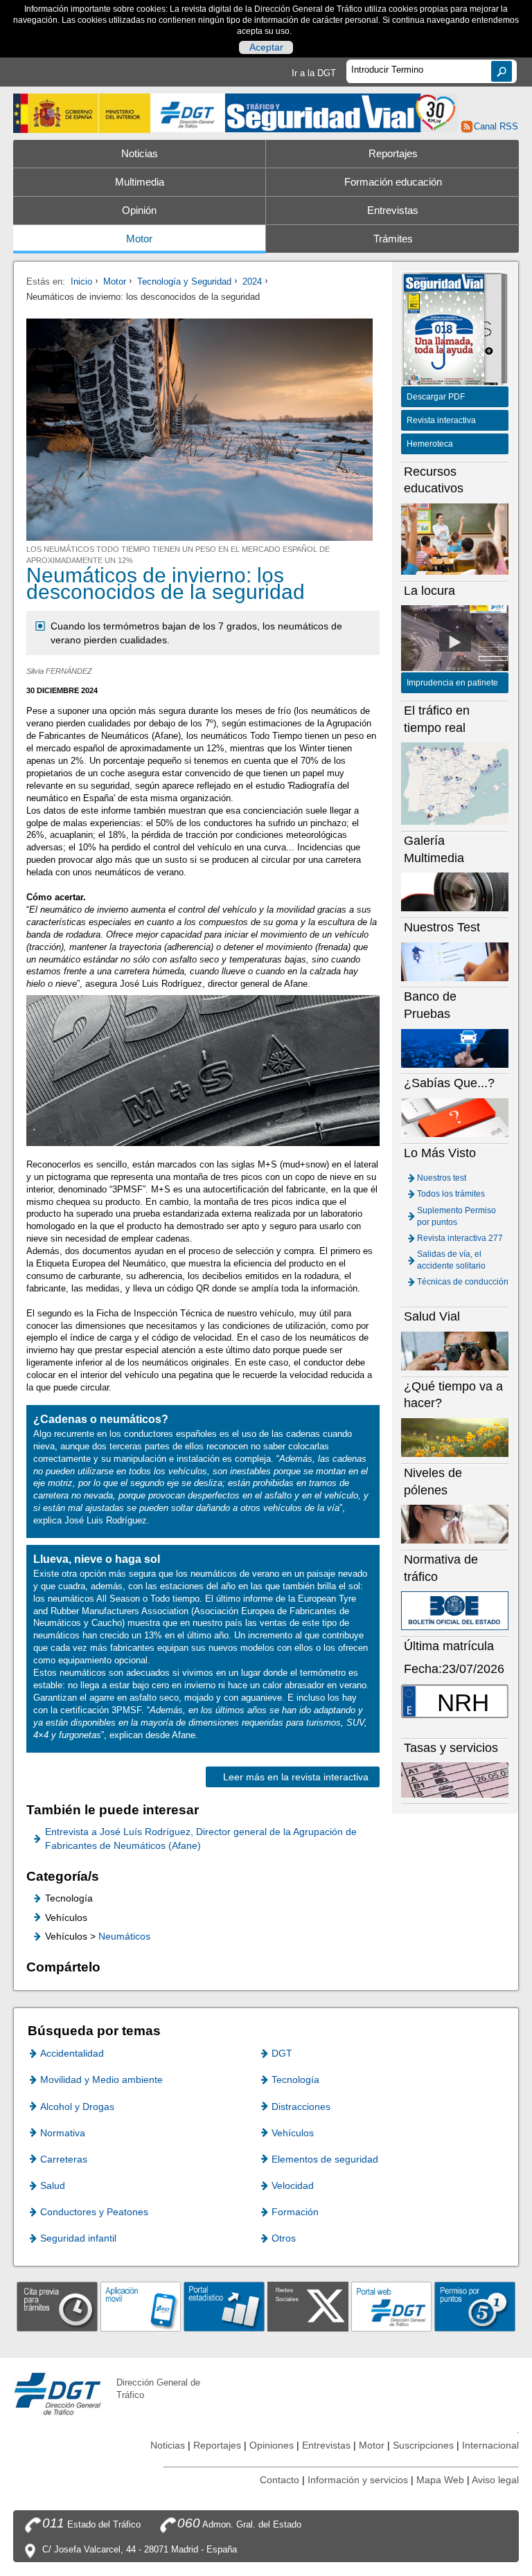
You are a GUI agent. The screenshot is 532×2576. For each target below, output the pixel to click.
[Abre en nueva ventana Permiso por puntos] (475, 2306)
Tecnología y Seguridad (184, 281)
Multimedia (140, 182)
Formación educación (393, 182)
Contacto (280, 2480)
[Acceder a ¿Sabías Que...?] (455, 1117)
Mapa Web (440, 2480)
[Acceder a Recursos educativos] (455, 538)
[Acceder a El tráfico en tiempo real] (455, 783)
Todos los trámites (451, 1194)
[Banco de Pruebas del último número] (455, 1047)
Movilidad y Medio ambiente (101, 2079)
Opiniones (272, 2445)
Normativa (63, 2133)
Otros (284, 2238)
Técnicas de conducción (463, 1282)
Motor (139, 239)
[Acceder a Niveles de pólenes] (455, 1524)
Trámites (393, 239)
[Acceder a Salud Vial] (455, 1351)
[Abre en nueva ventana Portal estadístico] (224, 2306)
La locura (455, 642)
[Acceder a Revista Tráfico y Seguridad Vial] (342, 112)
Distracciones (301, 2107)
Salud (53, 2185)
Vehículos (293, 2133)
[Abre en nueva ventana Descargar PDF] (444, 331)
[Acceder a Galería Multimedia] (455, 892)
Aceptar (266, 48)
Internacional (490, 2445)
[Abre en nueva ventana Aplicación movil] (141, 2306)
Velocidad (293, 2185)
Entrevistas (393, 211)
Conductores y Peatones (94, 2212)
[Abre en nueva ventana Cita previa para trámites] (57, 2306)
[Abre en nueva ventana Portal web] (392, 2306)
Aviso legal (495, 2480)
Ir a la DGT (314, 73)
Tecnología (295, 2079)
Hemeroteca (430, 444)
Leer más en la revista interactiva (296, 1777)
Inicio (81, 281)
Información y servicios (358, 2480)
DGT (282, 2053)
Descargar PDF (436, 397)
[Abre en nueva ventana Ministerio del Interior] (82, 113)
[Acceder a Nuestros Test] (455, 961)
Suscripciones (423, 2445)
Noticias (140, 154)
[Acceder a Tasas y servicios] (455, 1779)
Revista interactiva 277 (460, 1238)
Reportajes (393, 154)
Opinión (139, 211)
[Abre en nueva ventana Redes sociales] (308, 2306)
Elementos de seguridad (325, 2159)
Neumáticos (124, 1936)
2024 (252, 281)
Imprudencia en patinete (452, 683)
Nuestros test (442, 1178)
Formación (295, 2212)
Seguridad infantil (78, 2238)
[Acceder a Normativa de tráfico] (455, 1610)
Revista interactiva (441, 420)
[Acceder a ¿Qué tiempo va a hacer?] (455, 1437)
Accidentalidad (72, 2053)
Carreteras (64, 2159)
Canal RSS (496, 126)
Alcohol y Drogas (77, 2107)
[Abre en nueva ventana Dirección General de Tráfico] (188, 113)
